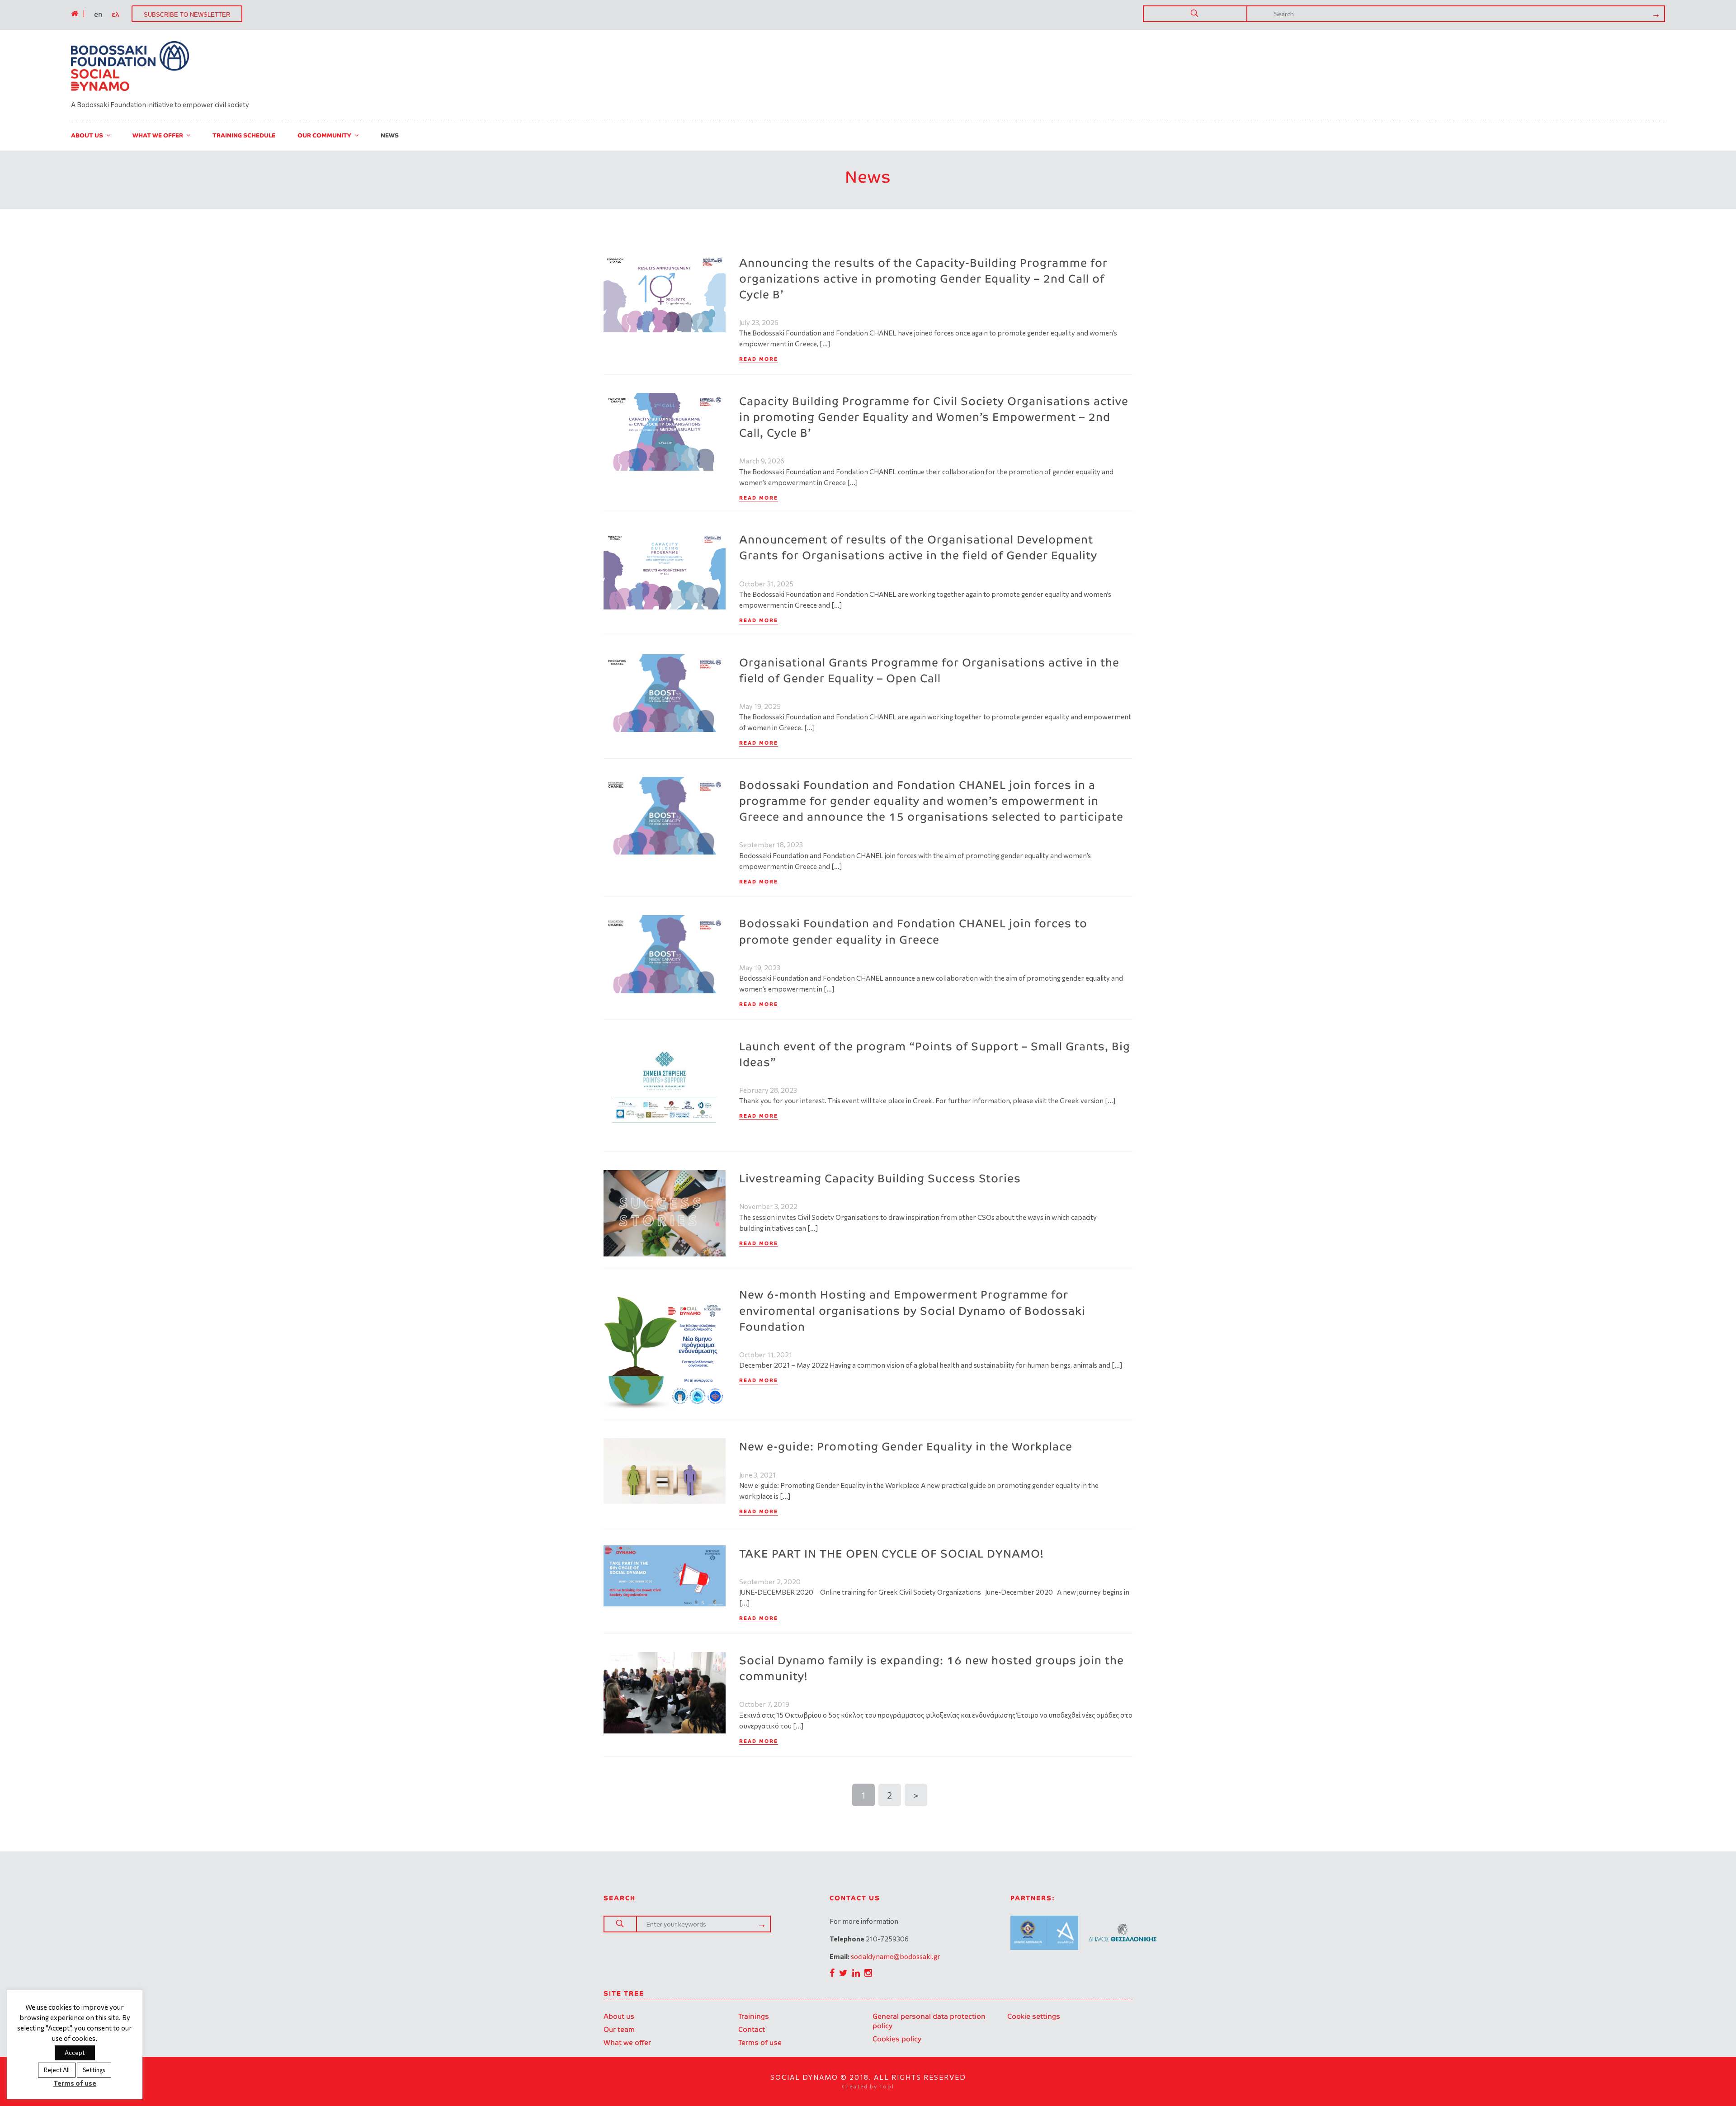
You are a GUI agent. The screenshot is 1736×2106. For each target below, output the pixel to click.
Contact (752, 2029)
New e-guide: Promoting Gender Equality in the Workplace (906, 1447)
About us (619, 2016)
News (390, 135)
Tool (887, 2086)
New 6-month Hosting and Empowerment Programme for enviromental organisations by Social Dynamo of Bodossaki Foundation (912, 1310)
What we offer (627, 2042)
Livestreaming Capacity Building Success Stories (880, 1178)
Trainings (754, 2016)
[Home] (75, 14)
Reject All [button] (57, 2070)
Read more (759, 359)
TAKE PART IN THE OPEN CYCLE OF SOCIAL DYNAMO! (891, 1554)
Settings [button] (94, 2070)
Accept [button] (75, 2053)
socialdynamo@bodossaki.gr (896, 1956)
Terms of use (760, 2042)
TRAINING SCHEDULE (244, 135)
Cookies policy (897, 2039)
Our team (619, 2029)
